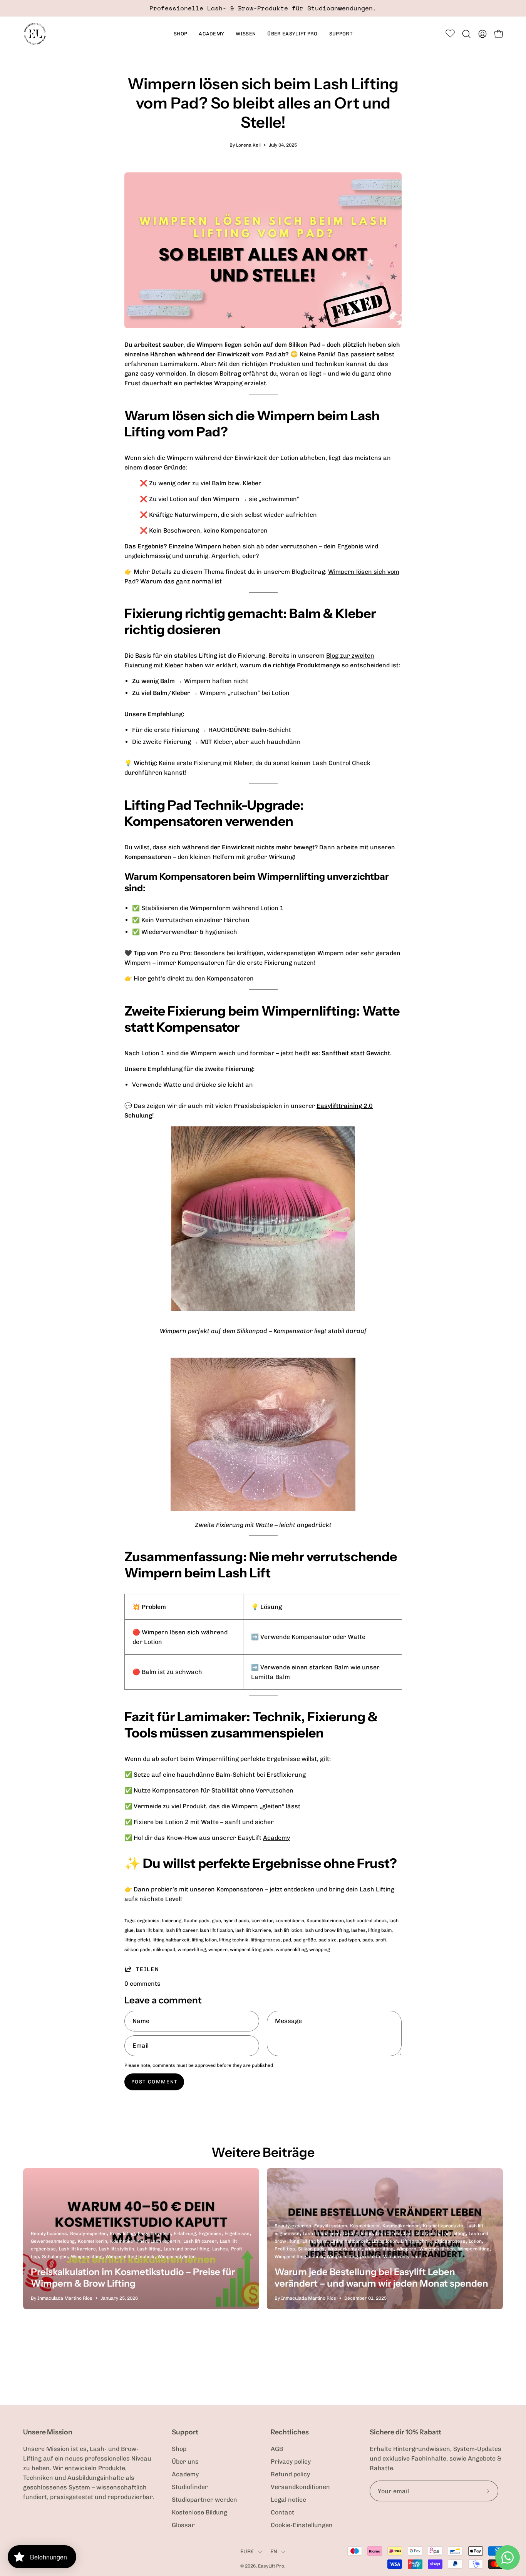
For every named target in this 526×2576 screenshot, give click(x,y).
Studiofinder (190, 2487)
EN (274, 2552)
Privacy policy (291, 2462)
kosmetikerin (290, 1921)
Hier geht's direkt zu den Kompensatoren (194, 978)
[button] (211, 34)
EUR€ (247, 2552)
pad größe (305, 1940)
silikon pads (137, 1950)
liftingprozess (266, 1940)
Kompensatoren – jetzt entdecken (266, 1889)
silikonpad (164, 1950)
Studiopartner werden (204, 2500)
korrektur (262, 1921)
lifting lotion (204, 1940)
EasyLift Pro (271, 2566)
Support (185, 2432)
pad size (327, 1940)
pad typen (349, 1940)
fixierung (172, 1921)
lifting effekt (137, 1940)
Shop (179, 2449)
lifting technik (234, 1940)
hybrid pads (236, 1921)
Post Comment (154, 2082)
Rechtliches (290, 2432)
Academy (276, 1838)
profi (381, 1940)
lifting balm (380, 1930)
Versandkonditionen (300, 2487)
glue (216, 1921)
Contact (282, 2512)
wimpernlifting (291, 1950)
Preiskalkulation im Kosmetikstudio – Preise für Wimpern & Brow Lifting (133, 2278)
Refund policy (290, 2474)
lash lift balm (150, 1930)
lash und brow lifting (327, 1930)
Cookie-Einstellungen (302, 2525)
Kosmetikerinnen (325, 1921)
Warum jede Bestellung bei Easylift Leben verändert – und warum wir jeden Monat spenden (381, 2278)
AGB (277, 2449)
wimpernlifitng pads (252, 1950)
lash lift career (182, 1930)
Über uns (185, 2462)
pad (287, 1940)
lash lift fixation (216, 1930)
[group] (263, 8)
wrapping (320, 1950)
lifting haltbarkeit (171, 1940)
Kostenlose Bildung (199, 2512)
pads (368, 1940)
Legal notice (288, 2500)
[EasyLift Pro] (35, 34)
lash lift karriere (253, 1930)
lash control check (367, 1921)
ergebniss (148, 1921)
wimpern (218, 1950)
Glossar (183, 2525)
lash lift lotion (288, 1930)
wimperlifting (192, 1950)
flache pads (197, 1921)
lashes (358, 1930)
